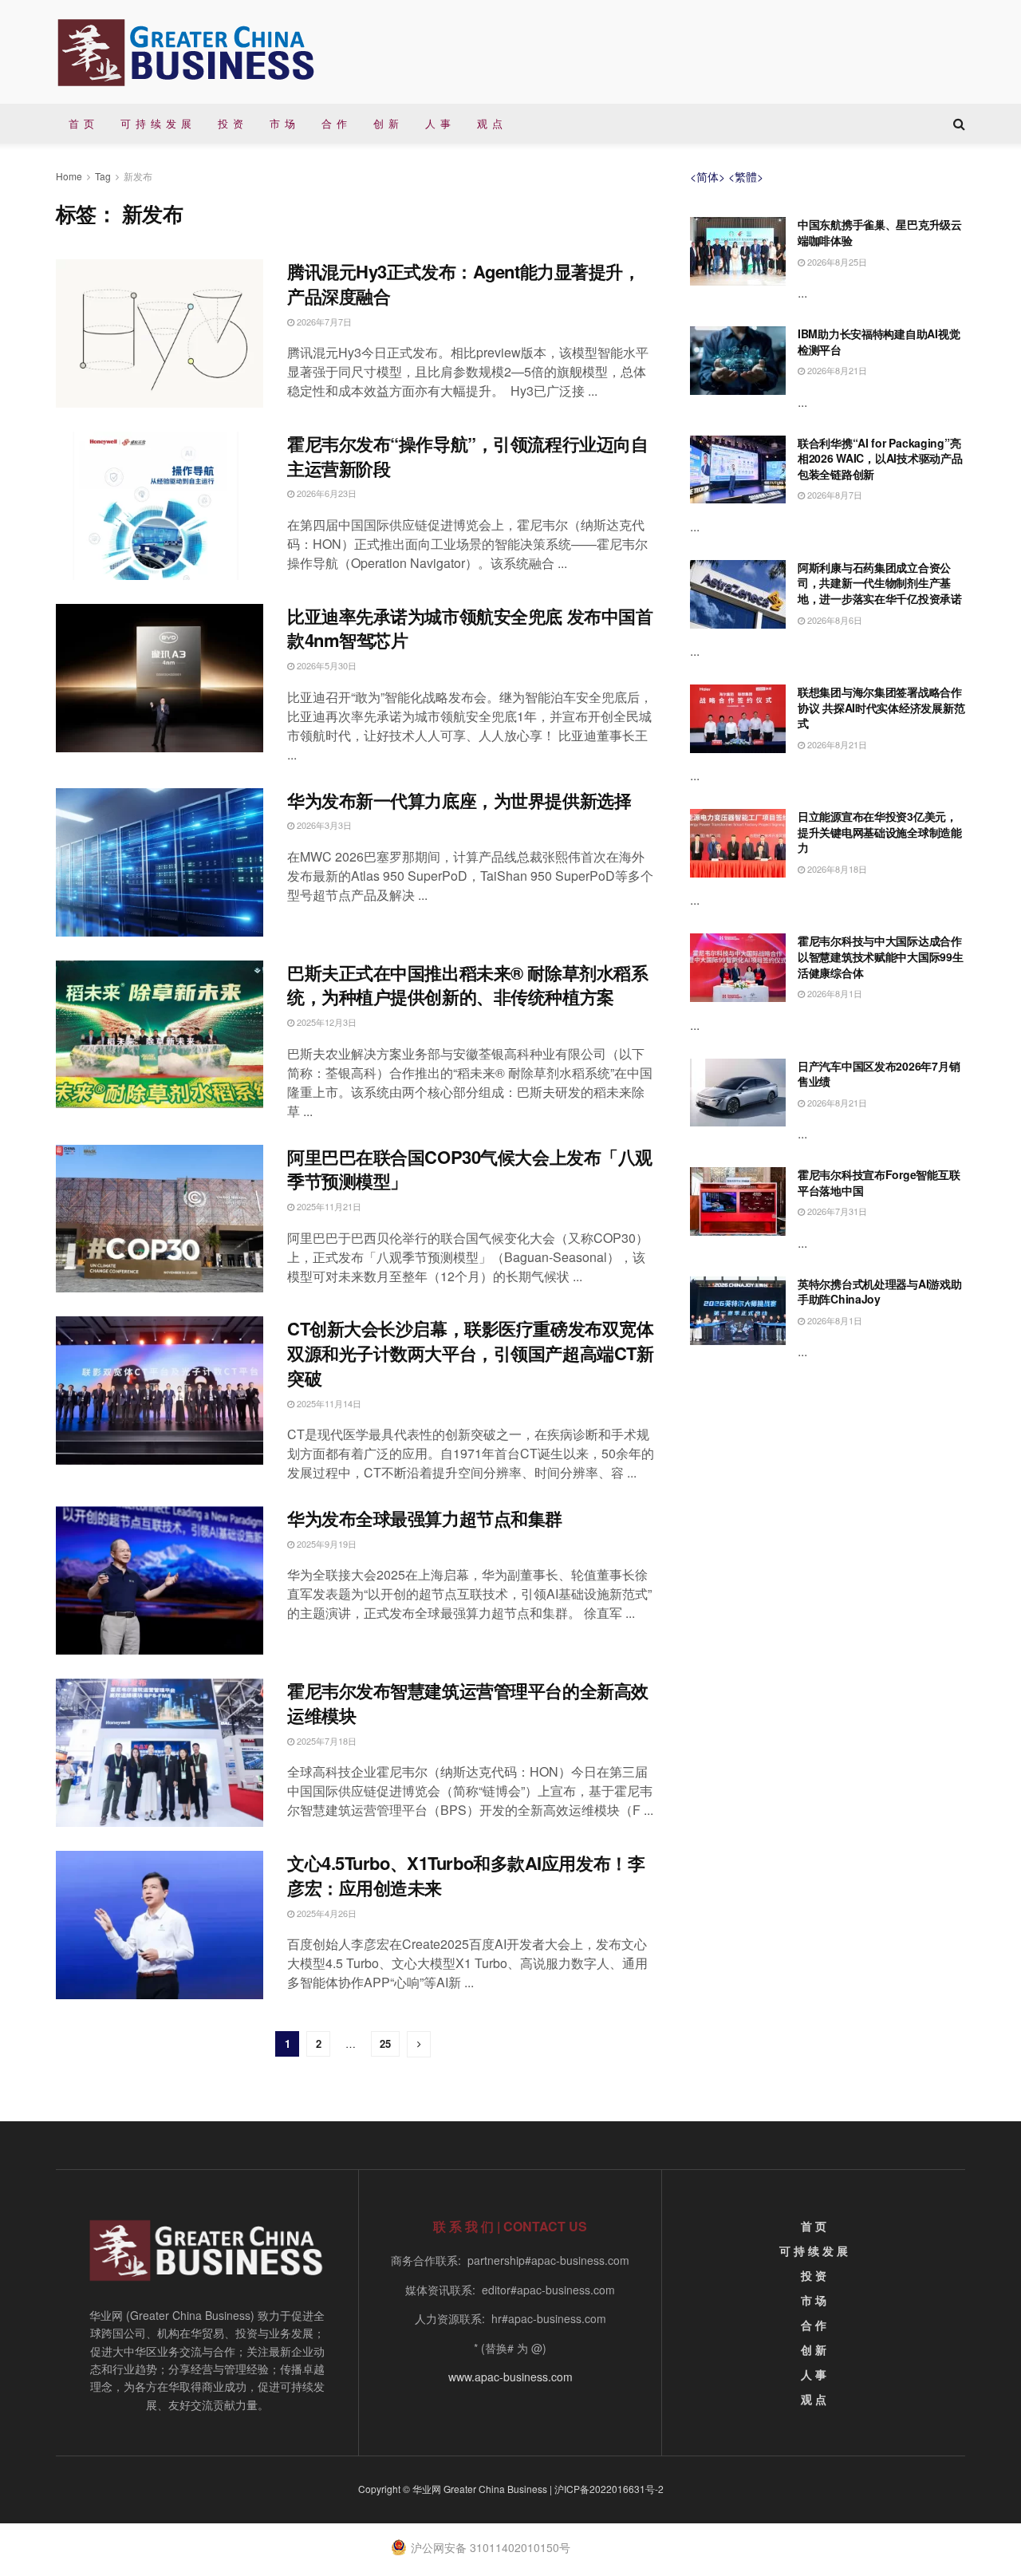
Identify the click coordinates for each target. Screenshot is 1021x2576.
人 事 (438, 123)
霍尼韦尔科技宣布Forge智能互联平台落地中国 (879, 1182)
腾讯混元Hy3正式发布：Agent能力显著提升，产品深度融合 (463, 284)
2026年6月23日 (325, 493)
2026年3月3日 (323, 825)
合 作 (335, 123)
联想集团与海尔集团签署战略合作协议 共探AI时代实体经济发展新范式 (881, 707)
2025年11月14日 (328, 1403)
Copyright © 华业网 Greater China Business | (456, 2489)
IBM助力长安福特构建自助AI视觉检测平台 (879, 341)
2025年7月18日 (325, 1741)
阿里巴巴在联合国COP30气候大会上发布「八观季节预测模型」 (470, 1169)
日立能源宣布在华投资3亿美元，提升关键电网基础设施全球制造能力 (880, 832)
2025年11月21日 (328, 1206)
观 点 (490, 123)
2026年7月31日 (836, 1211)
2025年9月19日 (325, 1544)
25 (385, 2043)
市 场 (283, 123)
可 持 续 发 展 (156, 123)
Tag (103, 176)
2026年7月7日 (323, 322)
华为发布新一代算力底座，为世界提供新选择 (459, 800)
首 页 (82, 123)
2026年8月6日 (834, 620)
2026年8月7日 (834, 495)
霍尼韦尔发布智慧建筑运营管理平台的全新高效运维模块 (468, 1703)
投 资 (231, 123)
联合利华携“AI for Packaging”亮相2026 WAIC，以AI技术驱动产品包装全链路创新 (880, 458)
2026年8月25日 (836, 262)
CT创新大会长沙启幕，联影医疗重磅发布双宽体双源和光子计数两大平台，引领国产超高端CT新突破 (470, 1353)
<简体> (708, 176)
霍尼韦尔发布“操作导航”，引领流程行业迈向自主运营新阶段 (467, 456)
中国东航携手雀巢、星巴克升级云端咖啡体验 (880, 232)
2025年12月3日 (325, 1022)
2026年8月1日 (834, 993)
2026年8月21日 (836, 370)
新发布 (138, 176)
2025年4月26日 (325, 1913)
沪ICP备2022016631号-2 (609, 2489)
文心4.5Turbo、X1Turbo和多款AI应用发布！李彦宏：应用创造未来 (466, 1875)
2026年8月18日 (836, 869)
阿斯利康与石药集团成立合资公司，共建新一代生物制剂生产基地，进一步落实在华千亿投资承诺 (880, 583)
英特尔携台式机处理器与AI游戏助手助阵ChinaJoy (880, 1292)
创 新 (386, 123)
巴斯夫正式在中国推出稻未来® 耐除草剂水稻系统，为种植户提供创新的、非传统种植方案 (467, 985)
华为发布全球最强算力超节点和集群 (425, 1518)
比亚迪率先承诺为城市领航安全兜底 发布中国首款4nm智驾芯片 (470, 628)
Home (69, 176)
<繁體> (746, 176)
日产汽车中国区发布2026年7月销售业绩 (879, 1074)
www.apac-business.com (510, 2377)
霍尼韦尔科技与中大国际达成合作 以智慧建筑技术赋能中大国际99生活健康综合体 (881, 956)
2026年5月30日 (325, 665)
